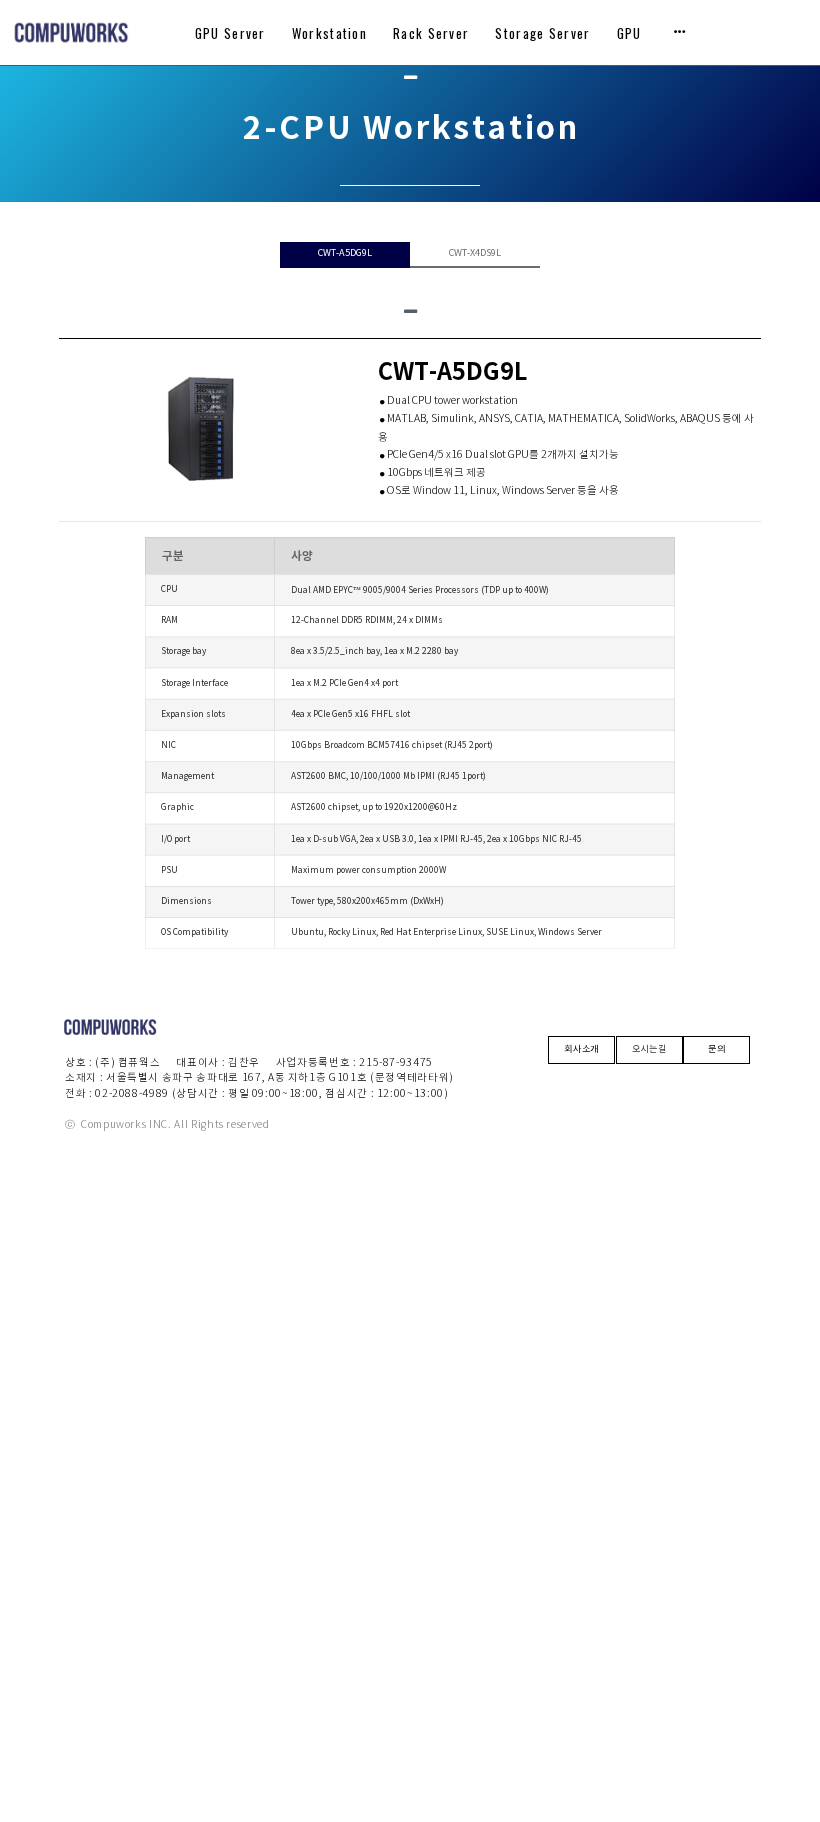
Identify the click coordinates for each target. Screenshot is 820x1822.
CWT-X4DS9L (475, 253)
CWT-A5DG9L (345, 253)
